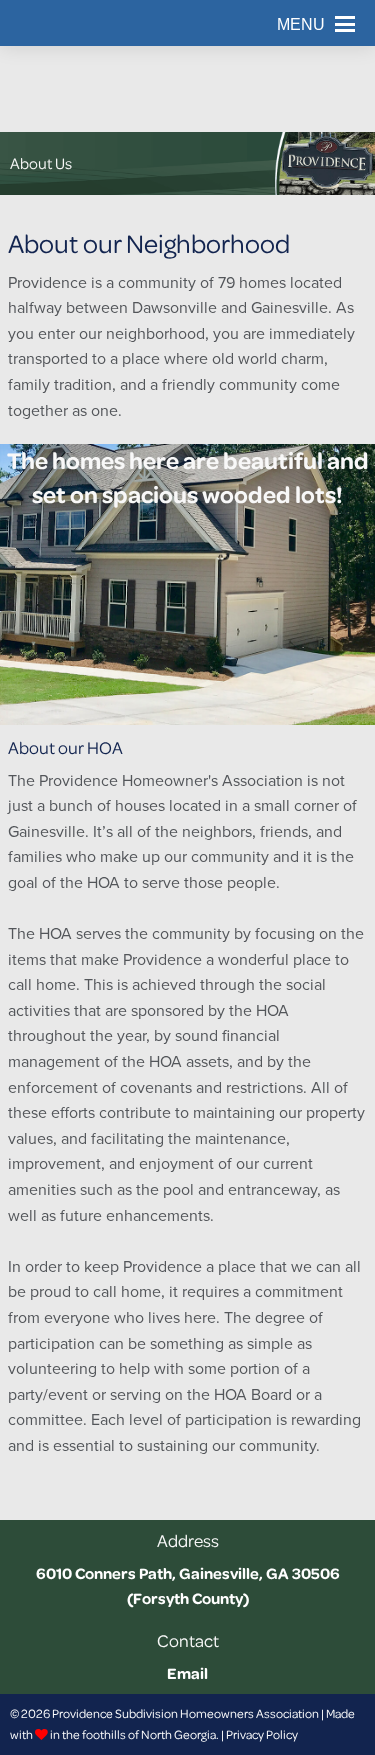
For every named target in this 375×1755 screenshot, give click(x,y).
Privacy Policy (262, 1734)
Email (187, 1673)
